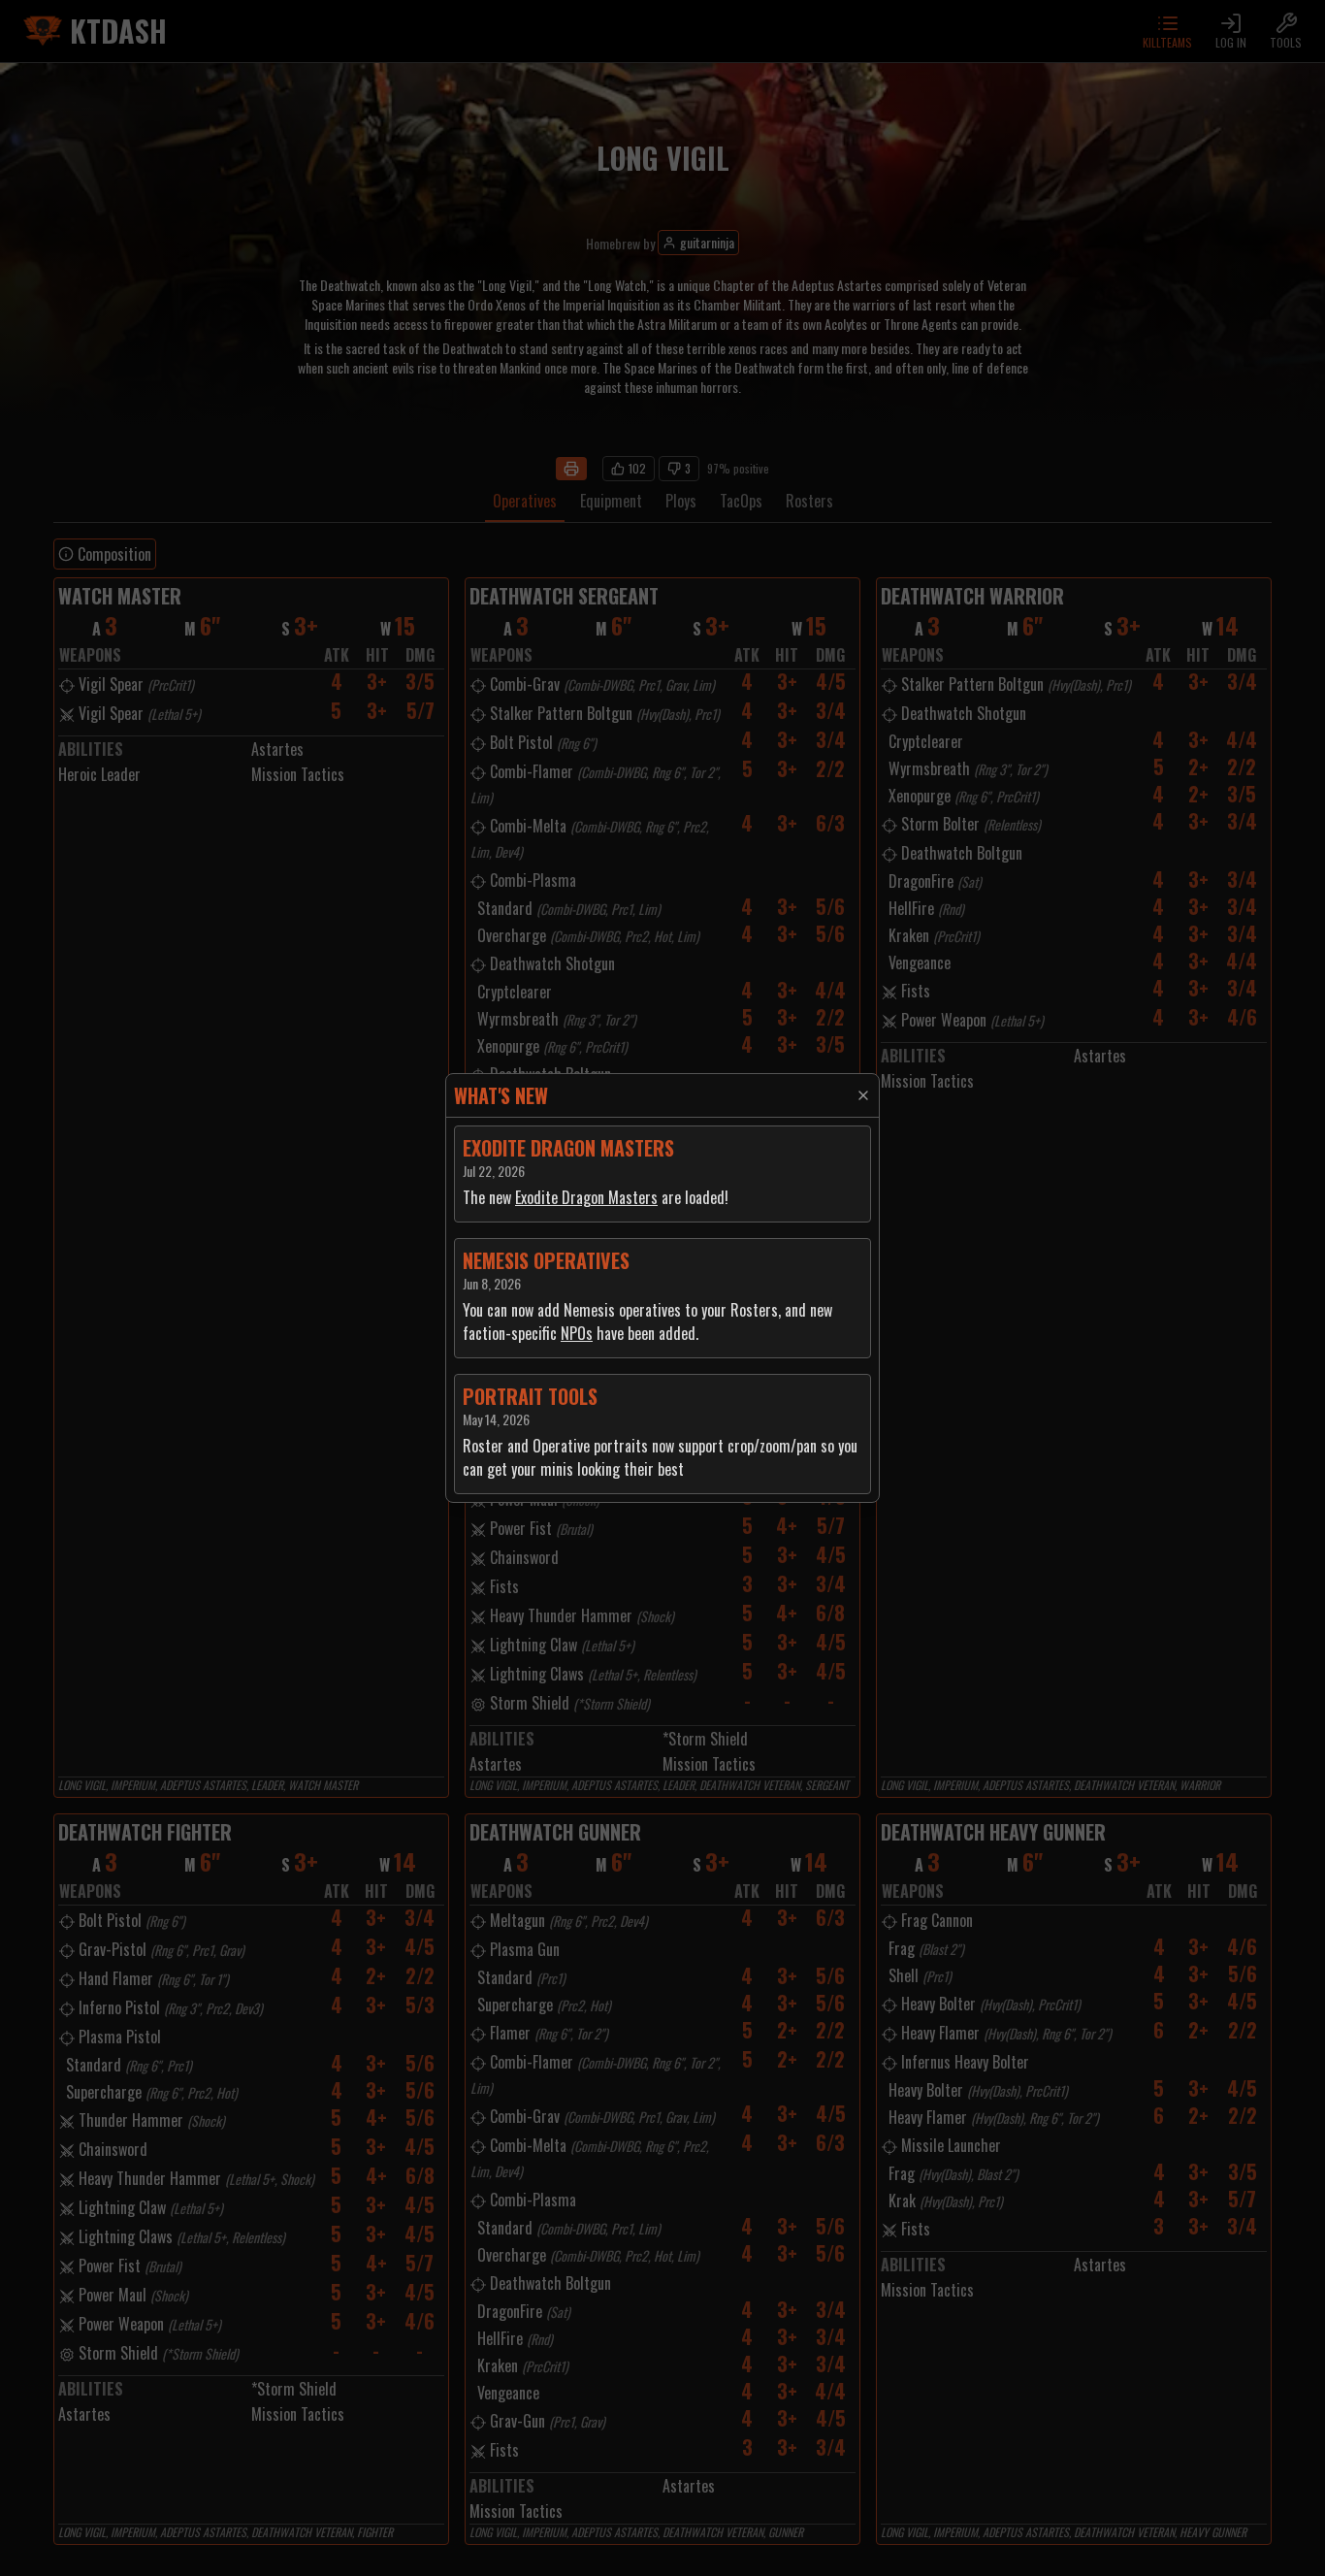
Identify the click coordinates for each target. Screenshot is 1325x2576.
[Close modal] (863, 1095)
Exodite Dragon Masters (586, 1197)
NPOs (577, 1333)
